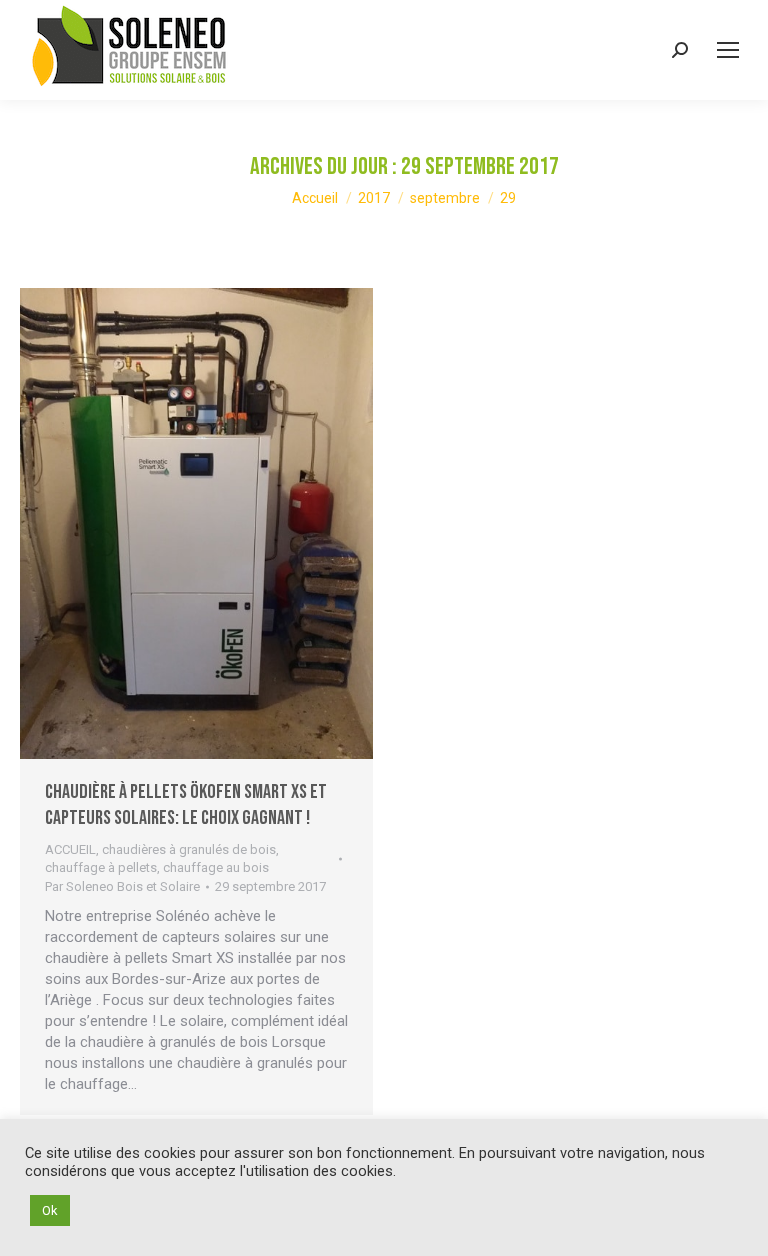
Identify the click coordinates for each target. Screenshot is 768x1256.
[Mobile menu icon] (728, 50)
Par (122, 886)
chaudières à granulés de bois (189, 849)
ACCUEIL (70, 849)
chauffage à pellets (101, 867)
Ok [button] (50, 1210)
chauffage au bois (216, 867)
